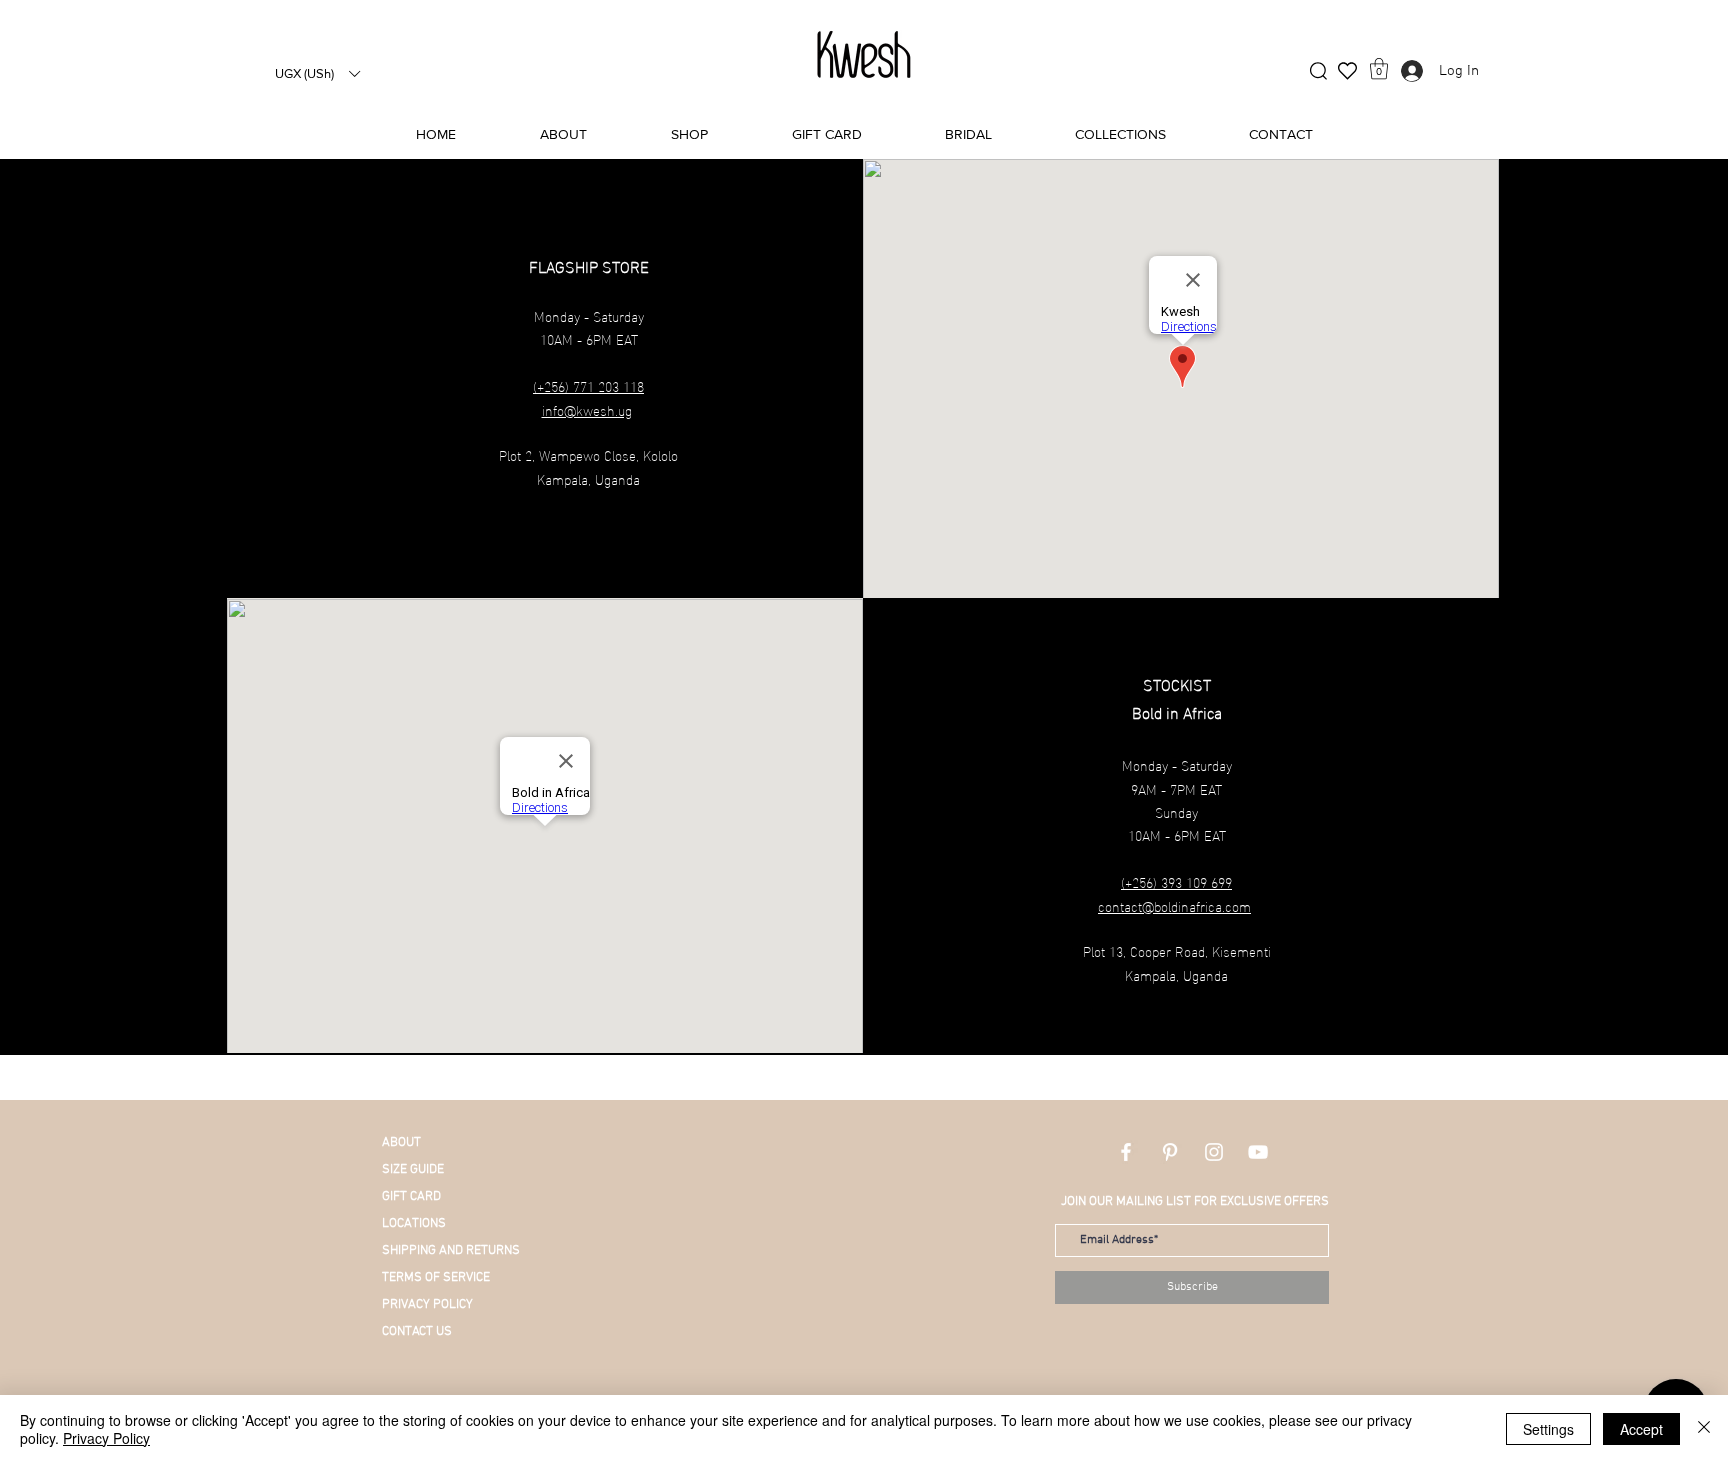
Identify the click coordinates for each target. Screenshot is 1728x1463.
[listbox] (317, 74)
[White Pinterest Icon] (1170, 1152)
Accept (1641, 1429)
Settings (1548, 1429)
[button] (317, 74)
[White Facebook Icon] (1126, 1152)
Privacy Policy (106, 1438)
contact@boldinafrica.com (1174, 905)
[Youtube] (1258, 1152)
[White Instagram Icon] (1214, 1152)
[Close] (1704, 1429)
